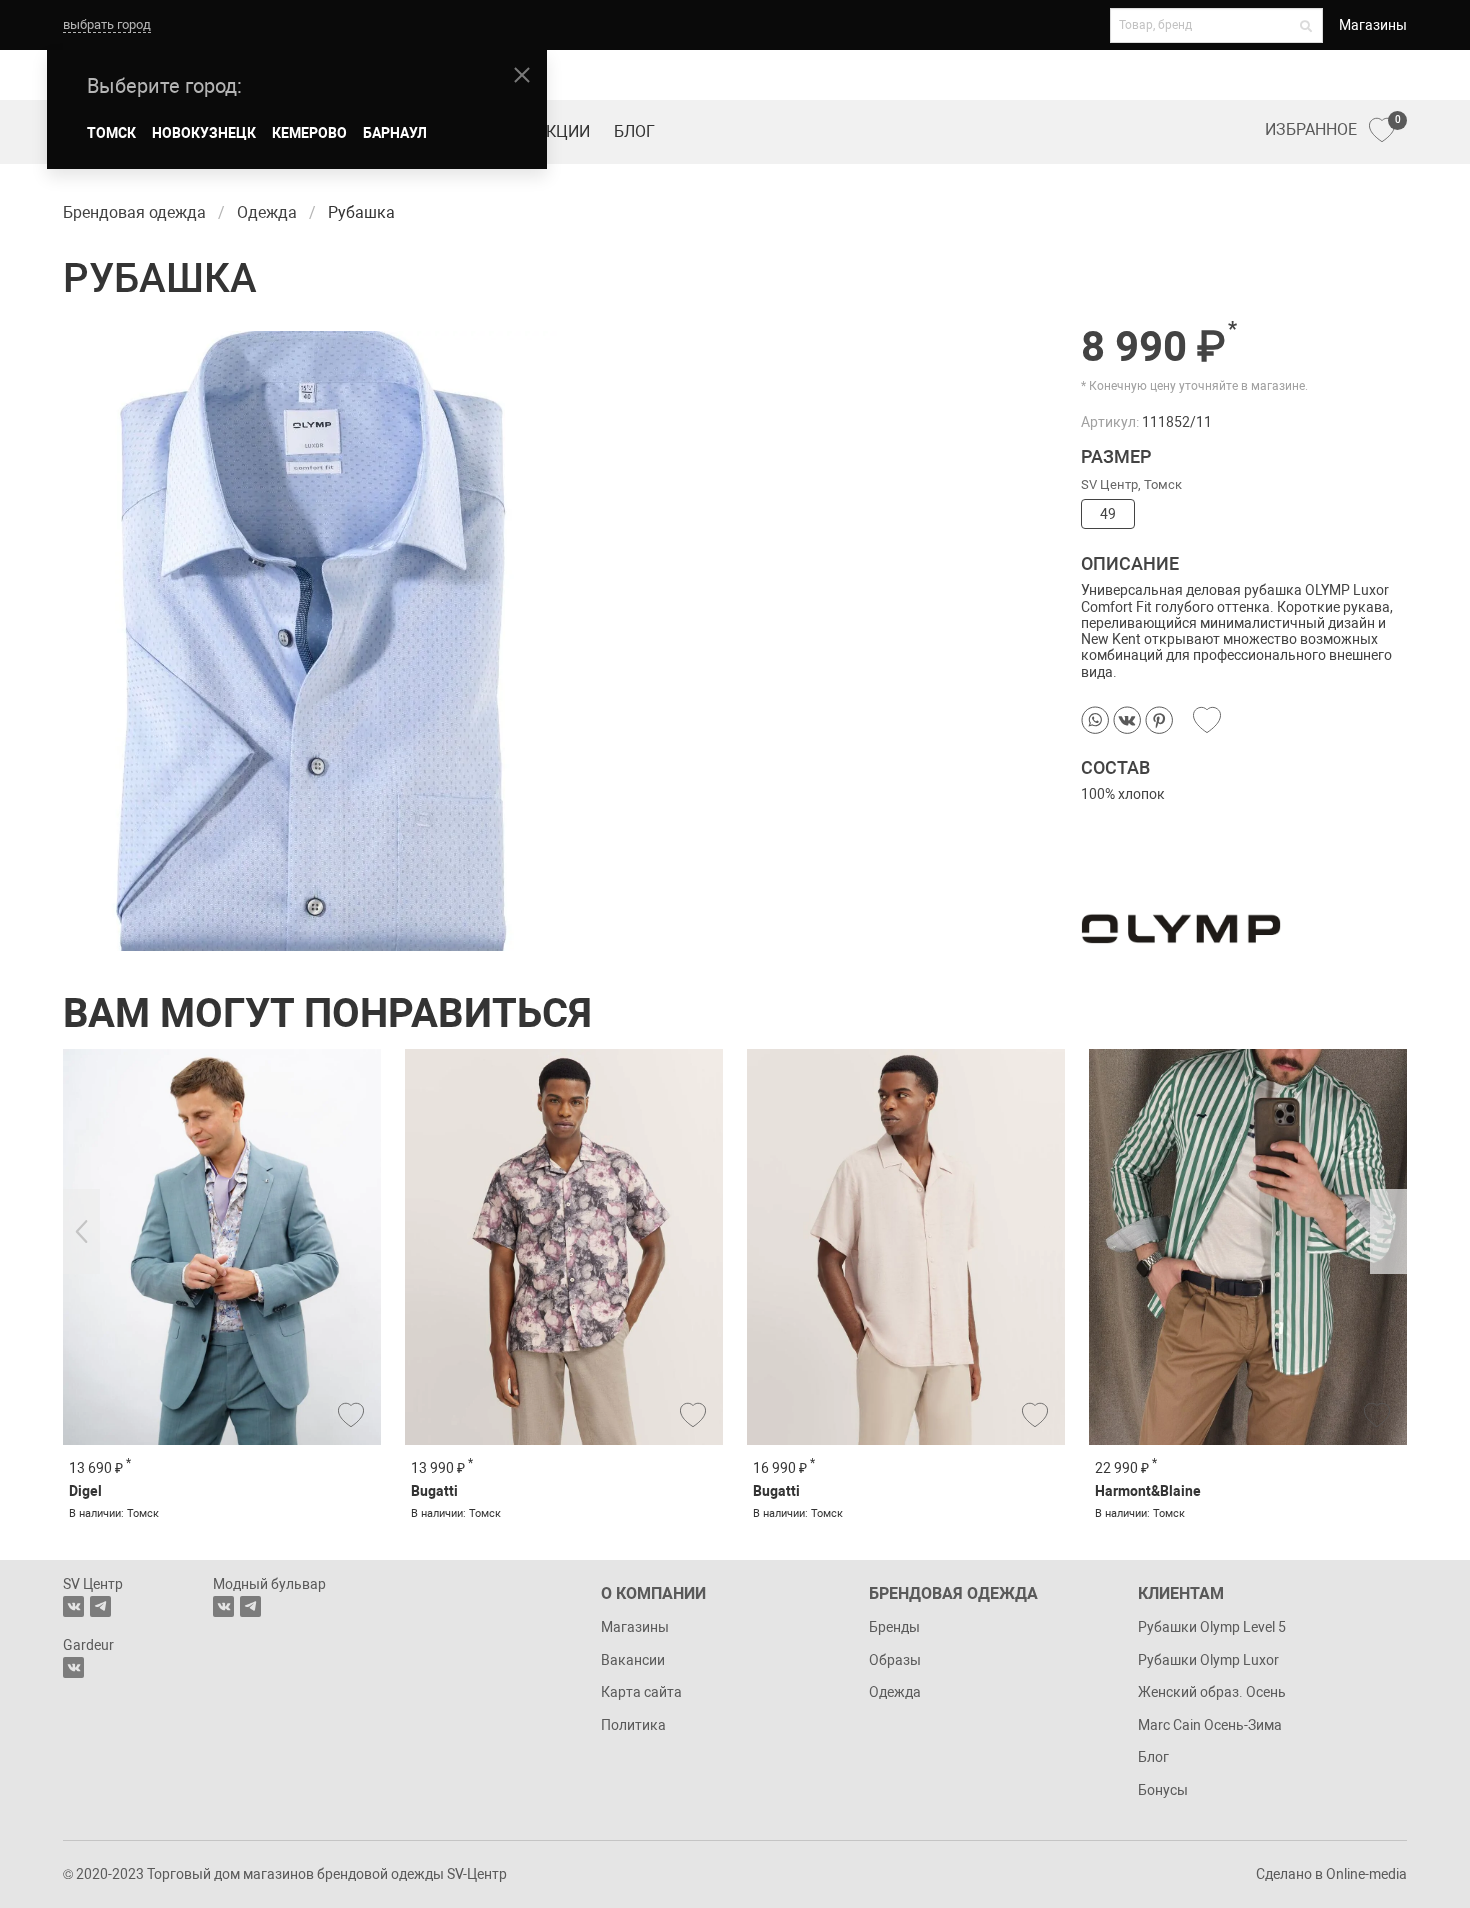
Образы (895, 1660)
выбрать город (107, 24)
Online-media (1366, 1874)
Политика (633, 1725)
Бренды (894, 1627)
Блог (634, 131)
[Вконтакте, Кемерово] (73, 1667)
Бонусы (1163, 1790)
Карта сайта (641, 1692)
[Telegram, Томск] (100, 1606)
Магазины (1373, 25)
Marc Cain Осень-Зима (1210, 1725)
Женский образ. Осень (1212, 1692)
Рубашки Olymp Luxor (1208, 1660)
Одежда (895, 1692)
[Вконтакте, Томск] (73, 1606)
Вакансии (633, 1660)
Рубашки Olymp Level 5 (1212, 1627)
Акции (563, 131)
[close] (522, 75)
